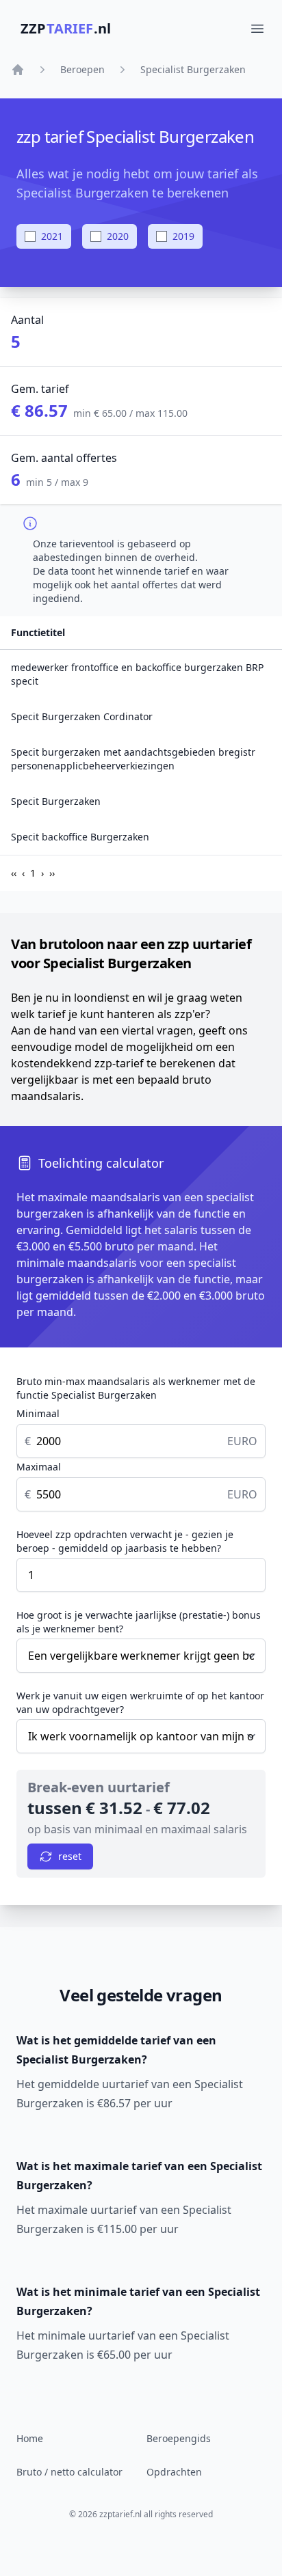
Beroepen (82, 69)
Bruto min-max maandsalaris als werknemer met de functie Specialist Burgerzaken (136, 1388)
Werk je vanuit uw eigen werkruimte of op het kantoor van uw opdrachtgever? (140, 1702)
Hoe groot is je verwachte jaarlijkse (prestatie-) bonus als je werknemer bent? (139, 1622)
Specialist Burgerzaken (193, 69)
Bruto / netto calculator (69, 2472)
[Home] (18, 70)
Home (30, 2438)
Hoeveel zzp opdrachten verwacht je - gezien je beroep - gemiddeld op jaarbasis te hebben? (125, 1541)
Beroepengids (179, 2438)
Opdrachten (174, 2472)
